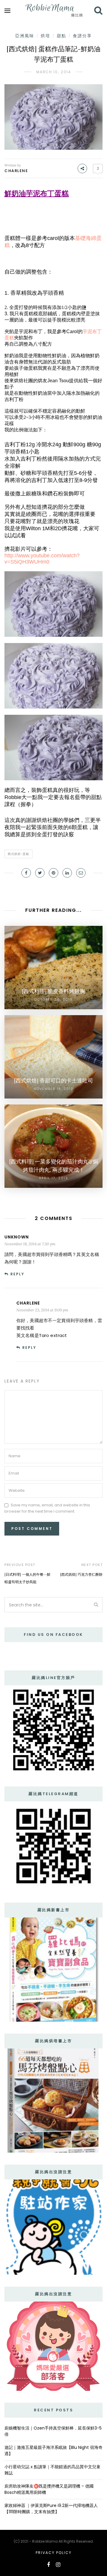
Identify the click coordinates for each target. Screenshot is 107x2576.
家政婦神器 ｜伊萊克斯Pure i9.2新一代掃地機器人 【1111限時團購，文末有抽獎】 (51, 2509)
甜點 (62, 36)
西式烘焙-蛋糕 (18, 854)
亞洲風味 (25, 36)
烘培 (45, 36)
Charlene (16, 171)
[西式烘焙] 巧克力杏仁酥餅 (81, 1574)
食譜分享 (82, 36)
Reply (17, 1274)
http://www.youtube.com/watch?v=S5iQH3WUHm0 (42, 559)
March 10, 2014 (54, 72)
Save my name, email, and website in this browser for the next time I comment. (47, 1508)
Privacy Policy (54, 2553)
